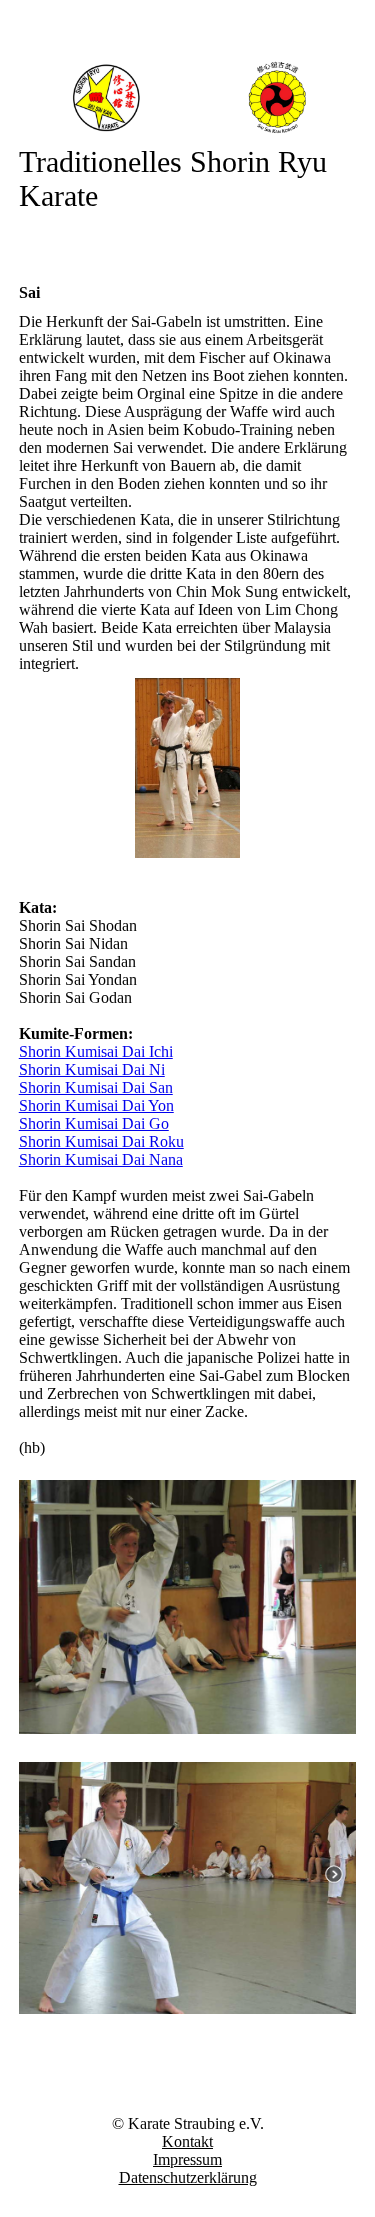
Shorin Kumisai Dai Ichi (96, 1051)
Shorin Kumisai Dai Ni (92, 1069)
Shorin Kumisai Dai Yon (96, 1105)
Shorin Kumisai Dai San (96, 1087)
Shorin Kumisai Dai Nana (101, 1159)
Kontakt (187, 2141)
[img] (188, 97)
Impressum (187, 2159)
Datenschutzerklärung (188, 2177)
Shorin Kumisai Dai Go (94, 1123)
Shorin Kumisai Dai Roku (101, 1141)
